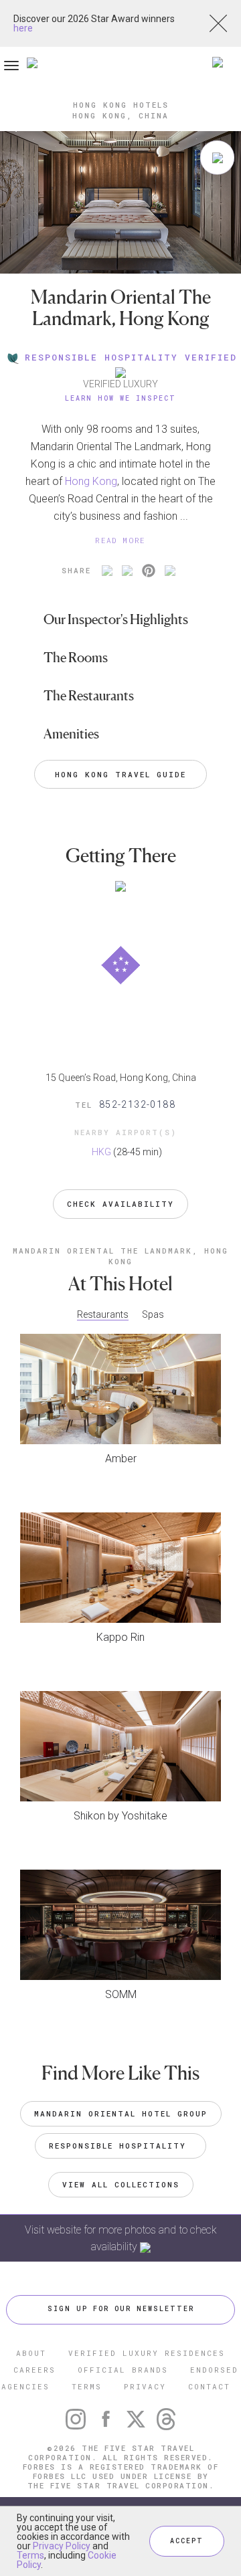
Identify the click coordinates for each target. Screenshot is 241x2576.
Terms (30, 2555)
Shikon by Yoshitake (120, 1816)
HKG (101, 1152)
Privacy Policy (62, 2546)
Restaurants (103, 1314)
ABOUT (31, 2353)
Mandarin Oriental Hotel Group (121, 2113)
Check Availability (120, 1204)
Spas (153, 1314)
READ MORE (120, 540)
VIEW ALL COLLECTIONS (121, 2184)
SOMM (121, 1994)
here (23, 28)
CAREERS (34, 2370)
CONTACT (209, 2386)
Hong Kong (91, 481)
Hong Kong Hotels (121, 105)
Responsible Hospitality (120, 2146)
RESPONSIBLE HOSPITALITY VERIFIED (131, 357)
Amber (121, 1459)
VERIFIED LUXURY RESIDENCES (147, 2353)
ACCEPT (187, 2541)
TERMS (87, 2386)
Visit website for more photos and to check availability (121, 2238)
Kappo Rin (120, 1637)
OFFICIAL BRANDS (123, 2370)
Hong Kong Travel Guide (120, 774)
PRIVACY (145, 2386)
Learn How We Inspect (120, 398)
